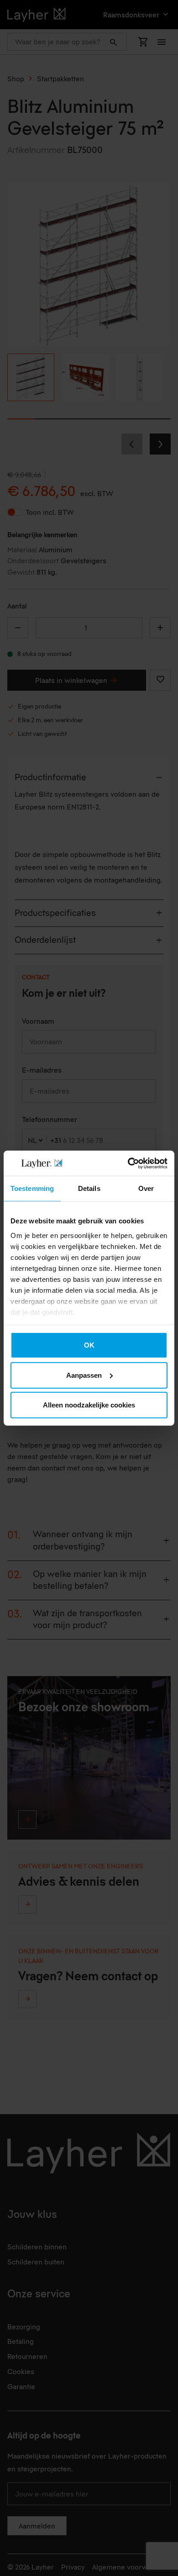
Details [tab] (89, 1188)
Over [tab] (146, 1188)
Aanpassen (84, 1375)
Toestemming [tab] (32, 1188)
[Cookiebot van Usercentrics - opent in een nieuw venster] (128, 1163)
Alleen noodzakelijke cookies (89, 1405)
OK (89, 1345)
